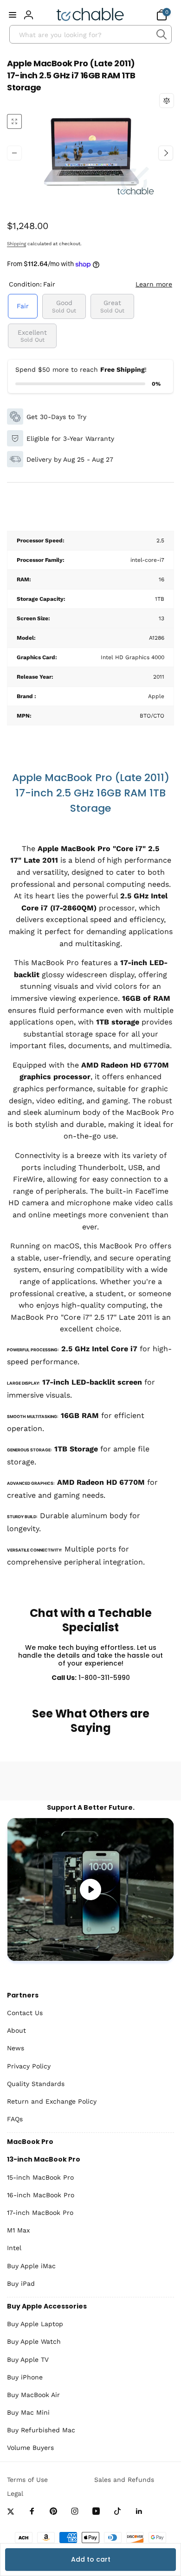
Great (112, 306)
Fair (23, 306)
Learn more (154, 284)
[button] (13, 15)
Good (64, 306)
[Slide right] (166, 153)
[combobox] (90, 34)
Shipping (16, 244)
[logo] (90, 15)
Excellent (32, 336)
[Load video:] (90, 1889)
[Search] (161, 34)
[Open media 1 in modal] (90, 153)
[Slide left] (14, 153)
